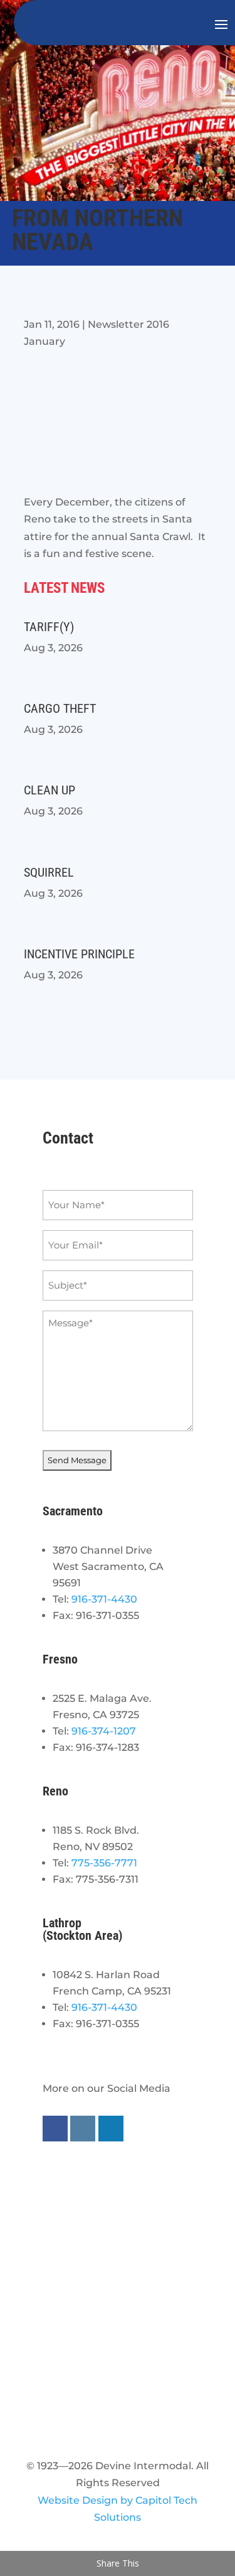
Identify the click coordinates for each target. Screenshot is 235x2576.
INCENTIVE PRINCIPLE (79, 954)
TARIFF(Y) (49, 627)
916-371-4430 (104, 1599)
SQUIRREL (49, 872)
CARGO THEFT (60, 708)
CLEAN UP (50, 790)
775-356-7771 (104, 1863)
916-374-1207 (104, 1731)
